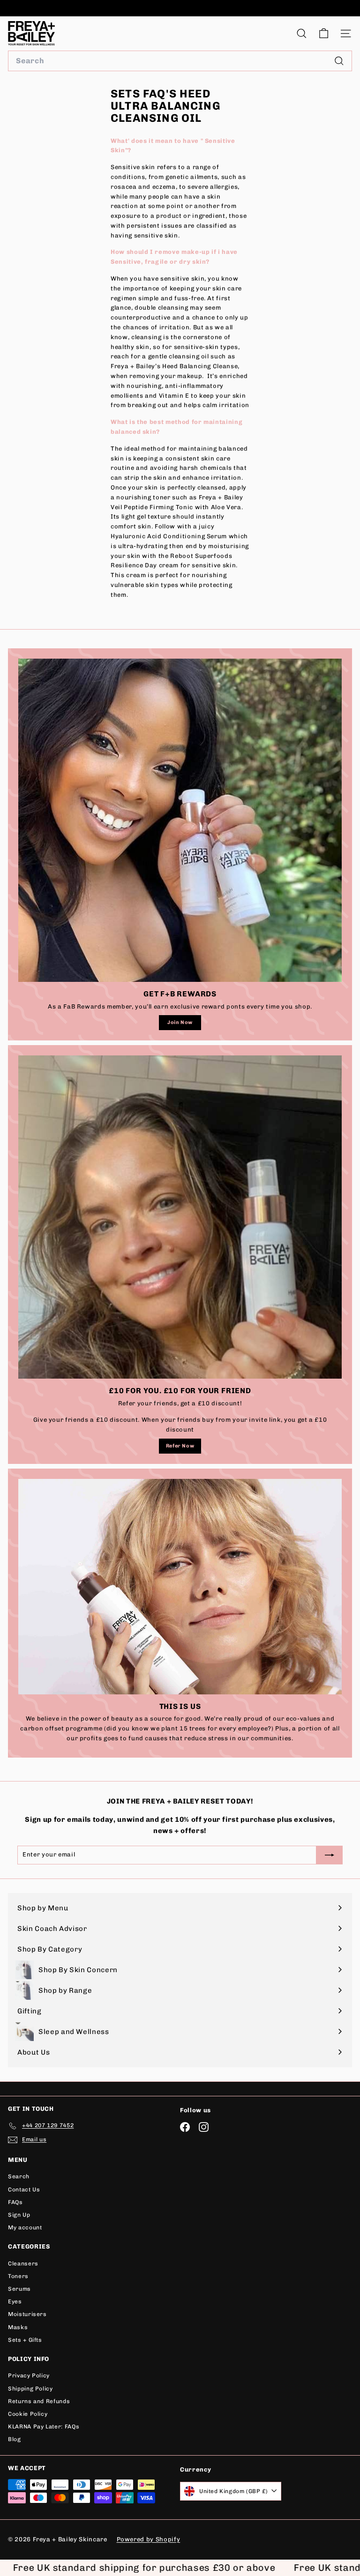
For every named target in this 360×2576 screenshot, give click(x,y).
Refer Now (180, 1446)
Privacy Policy (29, 2376)
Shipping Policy (30, 2389)
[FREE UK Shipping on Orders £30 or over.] (179, 8)
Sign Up (19, 2215)
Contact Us (24, 2190)
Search (19, 2176)
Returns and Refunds (39, 2401)
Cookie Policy (28, 2414)
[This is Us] (180, 1587)
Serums (19, 2289)
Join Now (180, 1022)
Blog (15, 2439)
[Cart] (324, 33)
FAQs (15, 2202)
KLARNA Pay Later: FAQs (44, 2427)
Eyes (15, 2301)
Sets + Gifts (25, 2340)
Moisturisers (27, 2314)
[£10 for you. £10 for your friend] (180, 1217)
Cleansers (23, 2264)
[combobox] (180, 61)
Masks (18, 2327)
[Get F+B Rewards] (180, 820)
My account (25, 2227)
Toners (18, 2276)
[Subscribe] (261, 2509)
